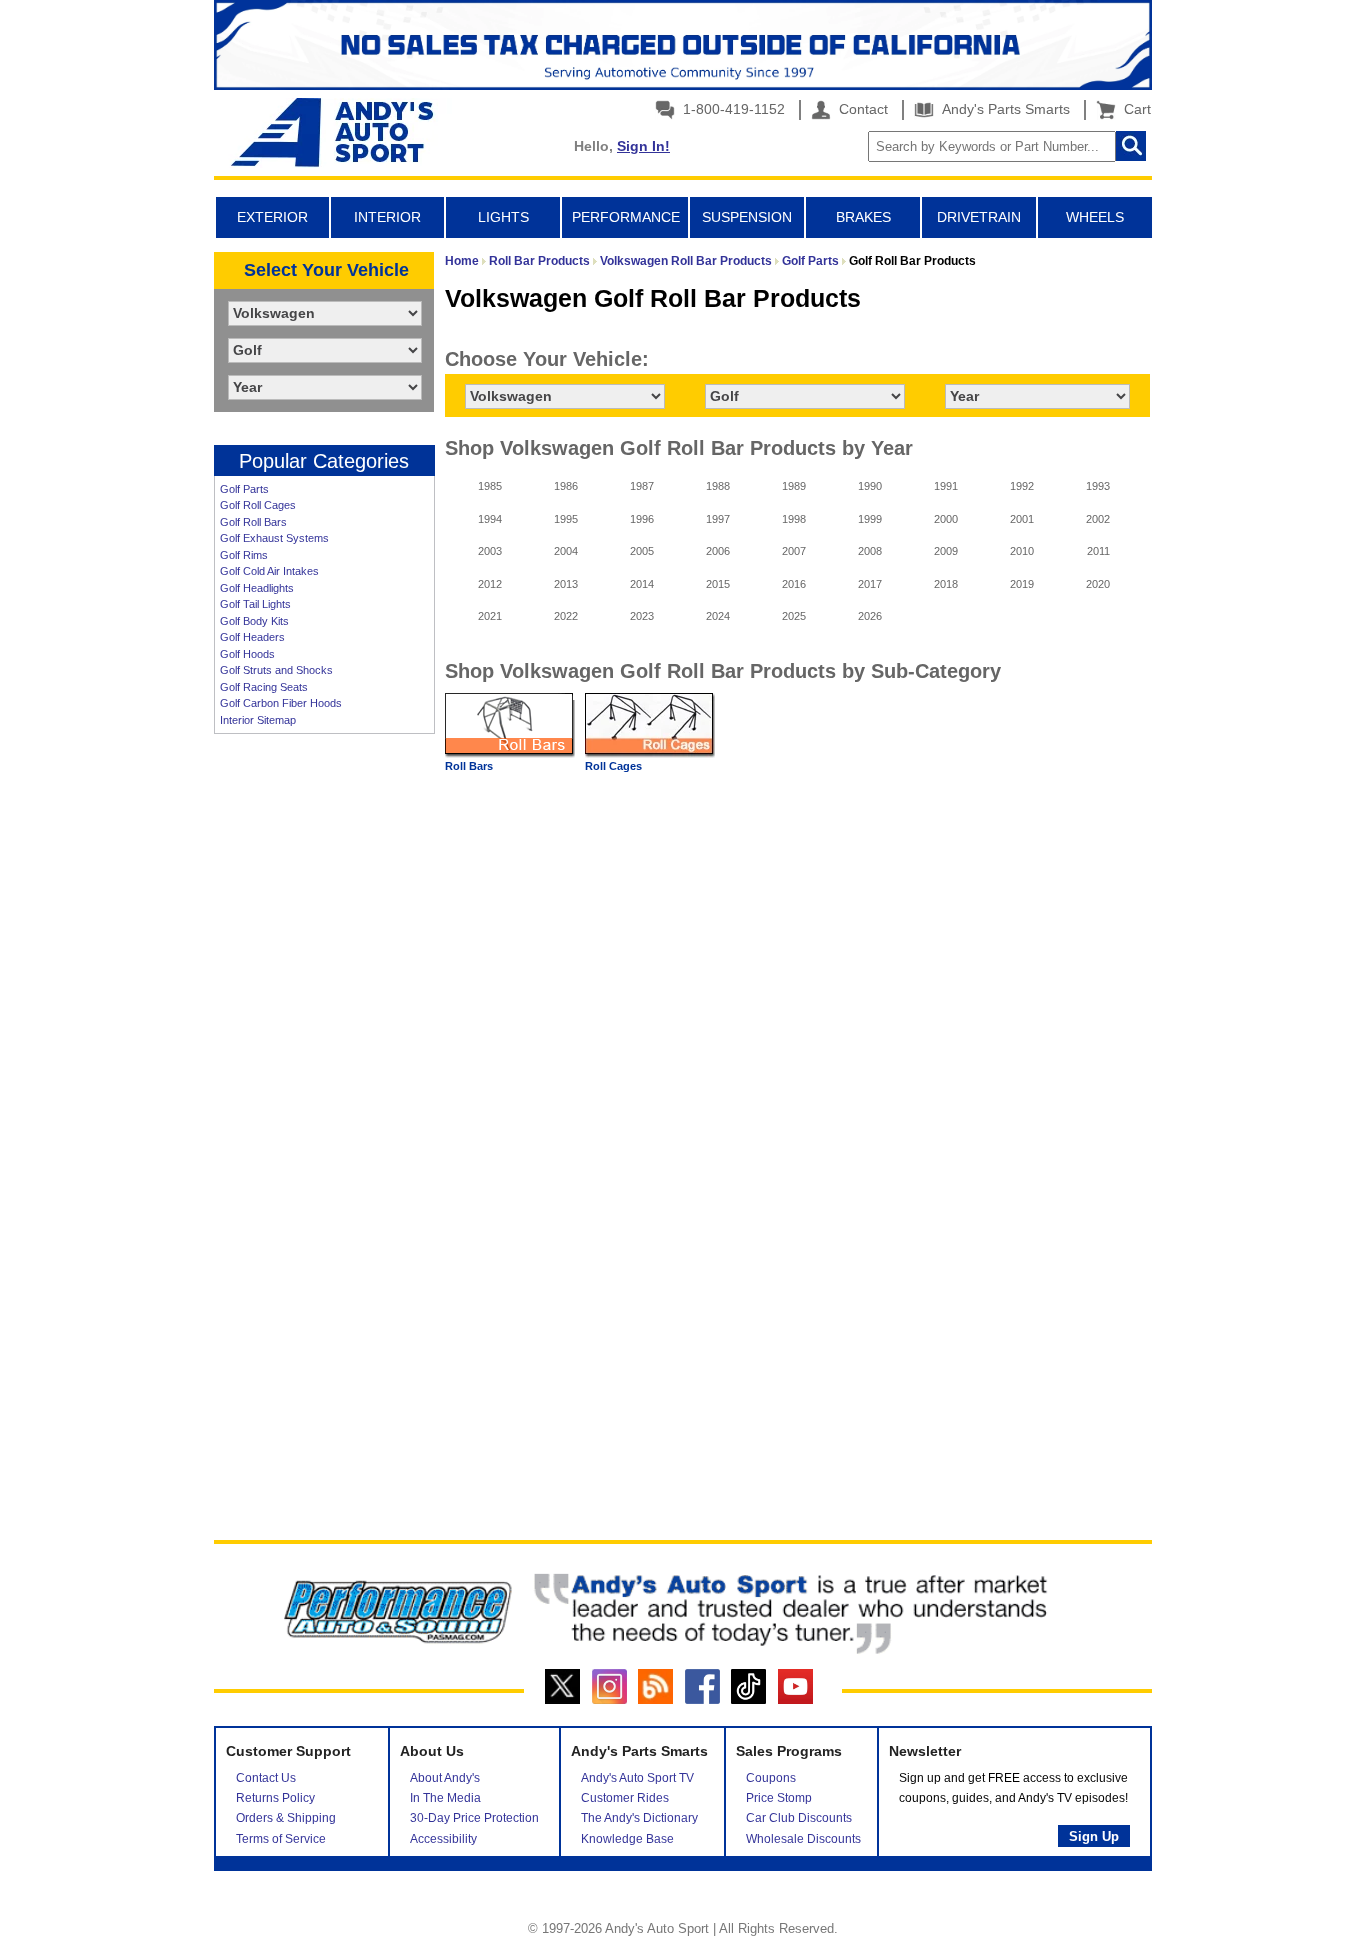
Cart (1133, 109)
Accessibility (443, 1839)
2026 (870, 616)
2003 (490, 551)
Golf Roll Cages (258, 505)
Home (462, 261)
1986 (566, 486)
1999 (870, 519)
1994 (490, 519)
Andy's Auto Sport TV (637, 1778)
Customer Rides (625, 1798)
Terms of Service (281, 1839)
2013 (566, 584)
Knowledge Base (627, 1839)
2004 (566, 551)
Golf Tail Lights (255, 604)
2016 (794, 584)
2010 (1022, 551)
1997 (718, 519)
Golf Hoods (247, 654)
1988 (718, 486)
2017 (870, 584)
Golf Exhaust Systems (274, 538)
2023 (642, 616)
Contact (861, 109)
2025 (794, 616)
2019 (1022, 584)
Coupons (771, 1778)
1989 (794, 486)
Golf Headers (252, 637)
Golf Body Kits (254, 621)
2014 (642, 584)
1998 (794, 519)
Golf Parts (244, 489)
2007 (794, 551)
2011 (1098, 551)
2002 (1098, 519)
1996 (642, 519)
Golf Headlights (257, 588)
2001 (1022, 519)
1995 (566, 519)
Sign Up (1094, 1836)
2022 (566, 616)
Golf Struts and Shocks (276, 670)
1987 (642, 486)
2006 (718, 551)
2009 (946, 551)
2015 (718, 584)
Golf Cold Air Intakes (269, 571)
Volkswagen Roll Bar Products (686, 261)
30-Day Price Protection (474, 1818)
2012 (490, 584)
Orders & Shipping (286, 1818)
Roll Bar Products (539, 261)
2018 (946, 584)
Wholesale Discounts (803, 1839)
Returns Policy (275, 1798)
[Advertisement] (324, 1051)
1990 (870, 486)
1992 (1022, 486)
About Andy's (445, 1778)
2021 (490, 616)
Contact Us (266, 1778)
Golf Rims (244, 555)
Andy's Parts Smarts (1004, 109)
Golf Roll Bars (253, 522)
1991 (946, 486)
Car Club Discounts (799, 1818)
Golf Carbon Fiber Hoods (281, 703)
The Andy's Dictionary (639, 1818)
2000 (946, 519)
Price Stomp (779, 1798)
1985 (490, 486)
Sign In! (643, 146)
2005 (642, 551)
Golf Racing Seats (264, 687)
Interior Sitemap (258, 720)
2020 (1098, 584)
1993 (1098, 486)
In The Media (445, 1798)
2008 (870, 551)
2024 (718, 616)
